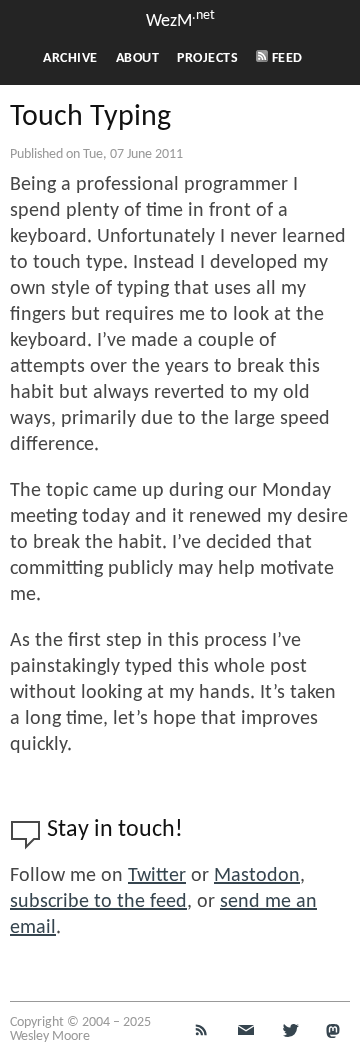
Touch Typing (90, 117)
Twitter (157, 876)
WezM (180, 21)
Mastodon (257, 876)
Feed (285, 58)
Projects (207, 58)
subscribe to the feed (98, 902)
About (138, 58)
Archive (70, 58)
